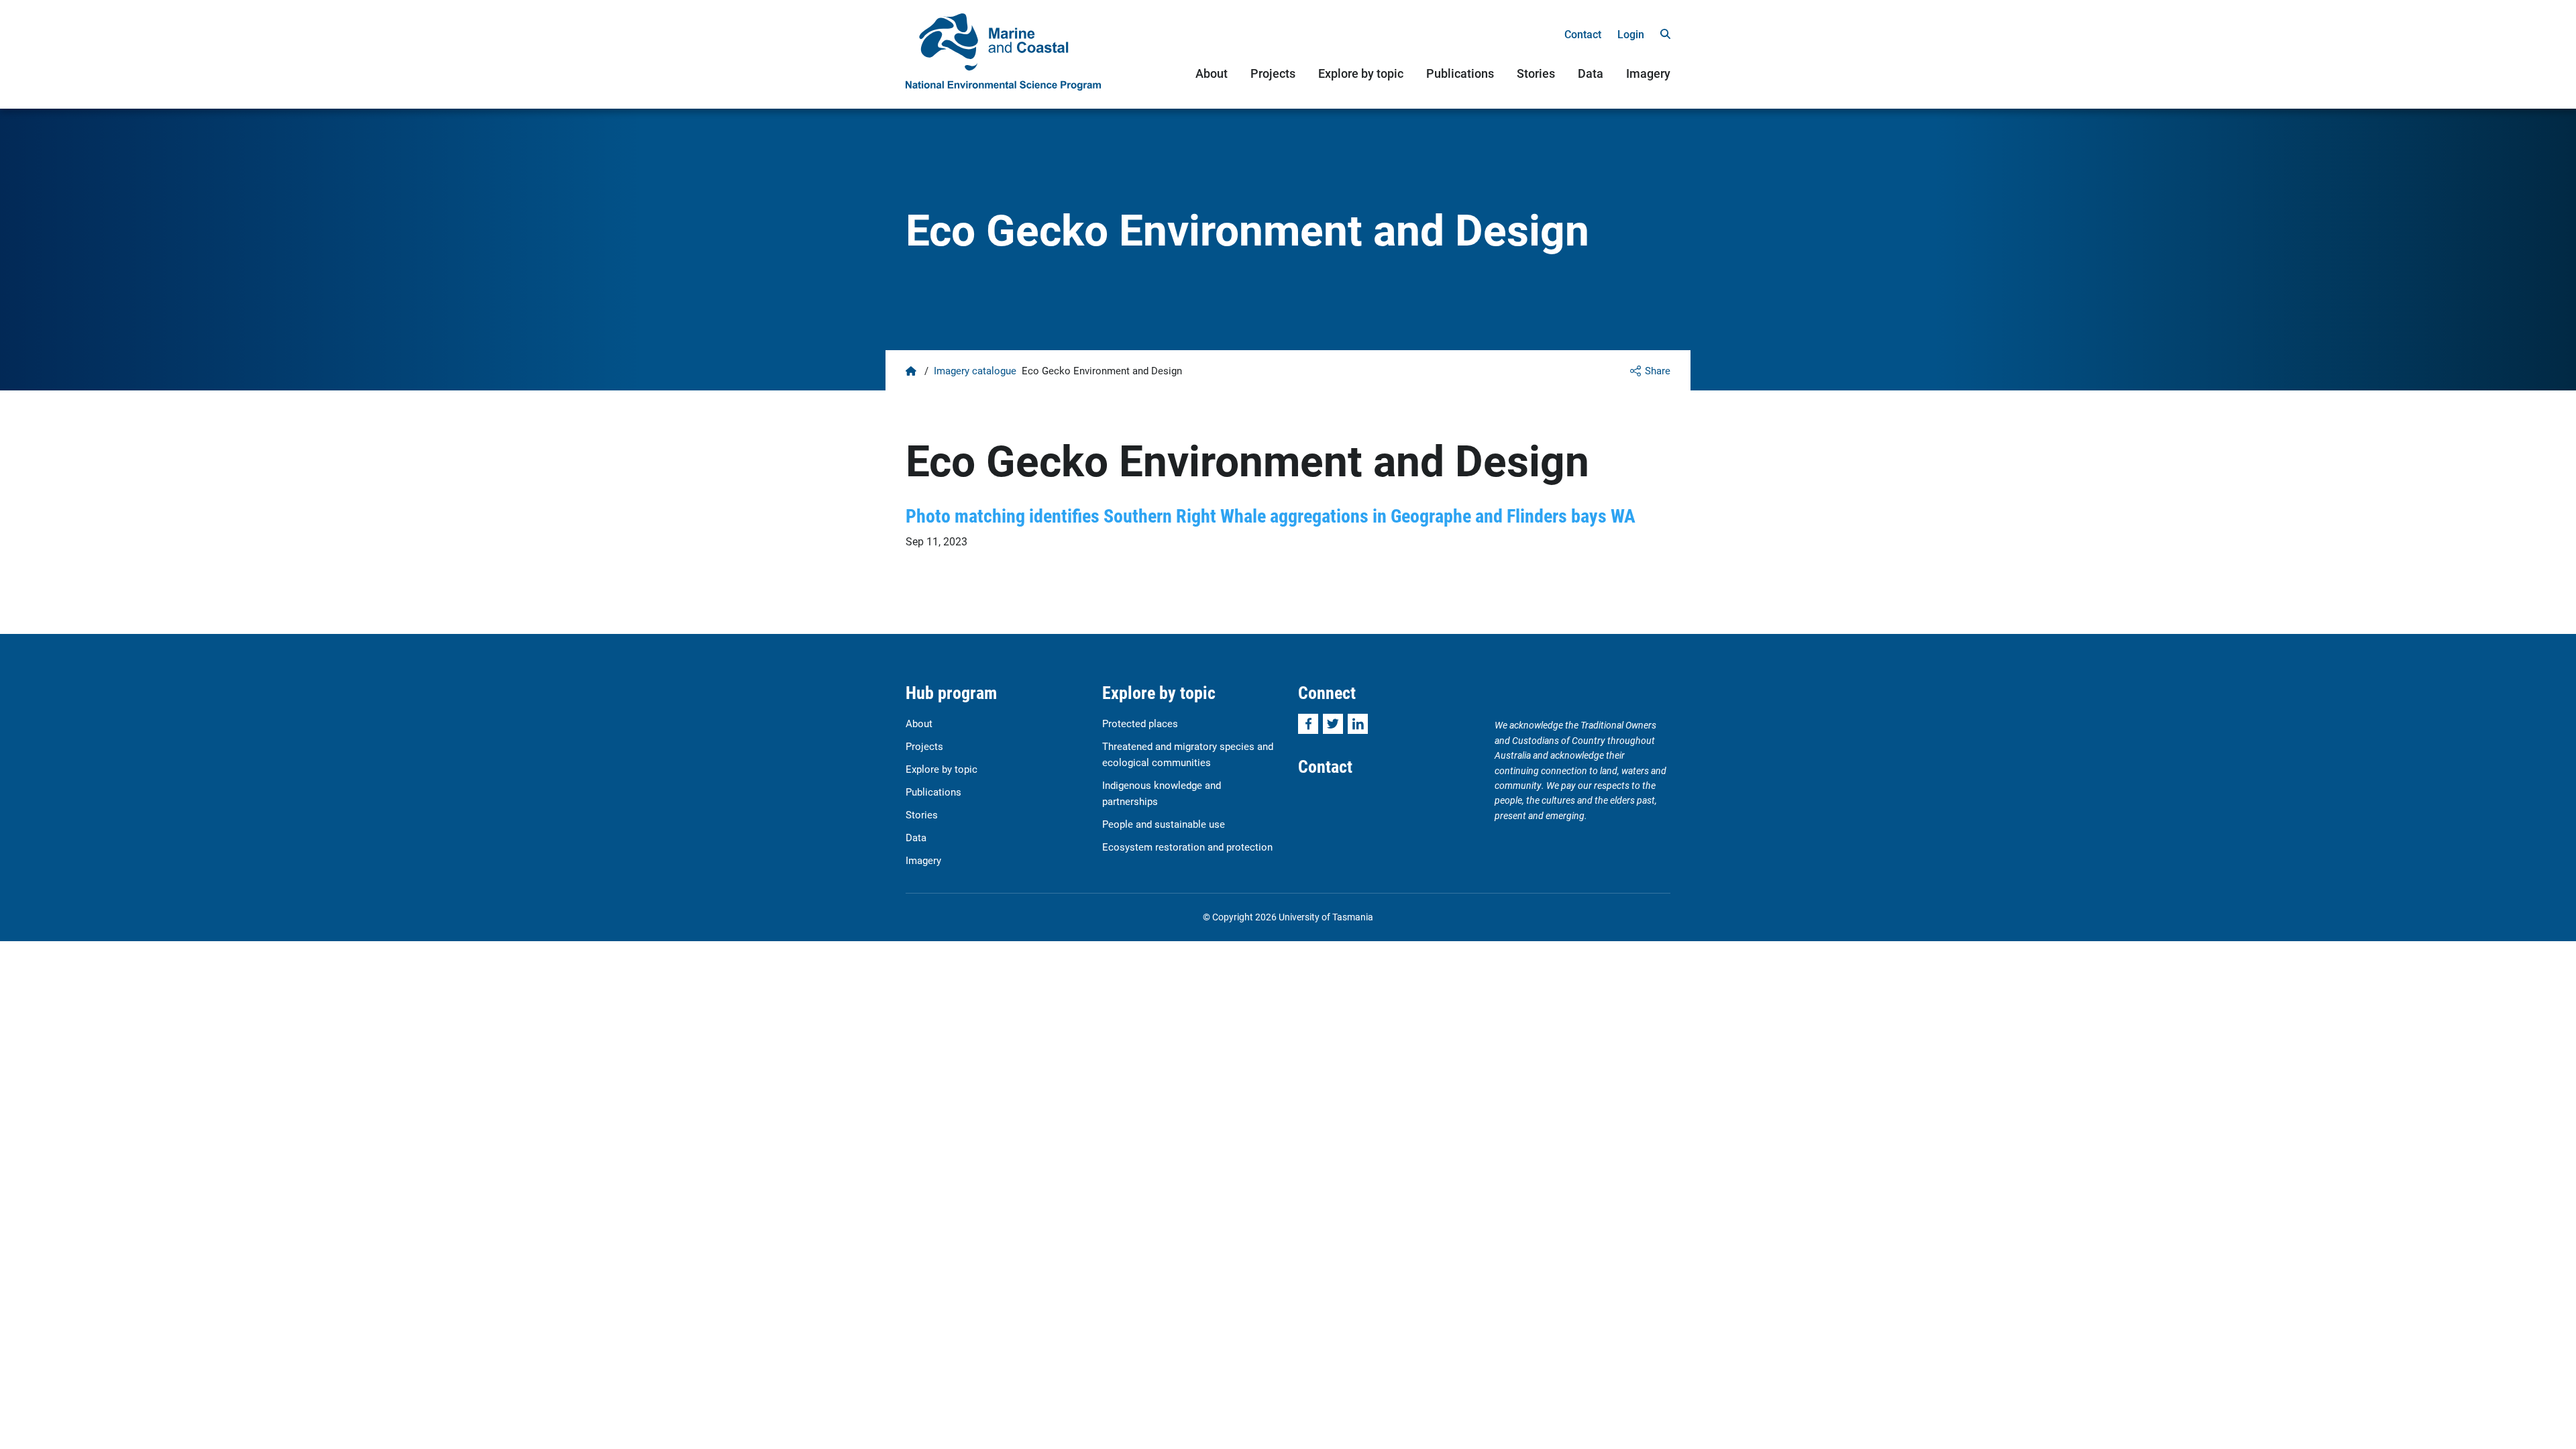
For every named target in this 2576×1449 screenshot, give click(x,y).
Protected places (1140, 723)
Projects (1273, 73)
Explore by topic (1361, 73)
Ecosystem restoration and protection (1187, 847)
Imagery (1648, 73)
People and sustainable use (1164, 824)
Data (1591, 73)
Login (1631, 34)
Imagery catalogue (975, 370)
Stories (1536, 73)
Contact (1583, 34)
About (1212, 73)
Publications (1460, 73)
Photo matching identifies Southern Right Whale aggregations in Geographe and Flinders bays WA (1271, 515)
